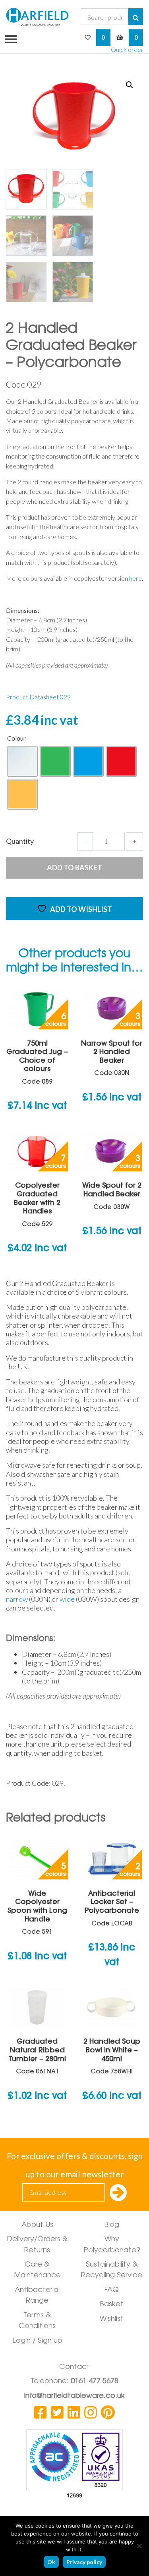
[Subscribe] (118, 2193)
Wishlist (112, 2319)
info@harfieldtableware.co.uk (74, 2396)
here (135, 578)
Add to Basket (74, 868)
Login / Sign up (37, 2341)
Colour (16, 738)
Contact (74, 2367)
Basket (112, 2305)
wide (67, 1599)
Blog (112, 2225)
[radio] (22, 761)
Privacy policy (84, 2562)
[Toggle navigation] (8, 38)
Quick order (127, 49)
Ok (51, 2562)
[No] (139, 2546)
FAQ (112, 2290)
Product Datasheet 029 (38, 697)
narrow (17, 1599)
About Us (37, 2225)
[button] (130, 85)
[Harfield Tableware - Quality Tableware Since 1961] (37, 17)
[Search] (136, 17)
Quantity (20, 841)
